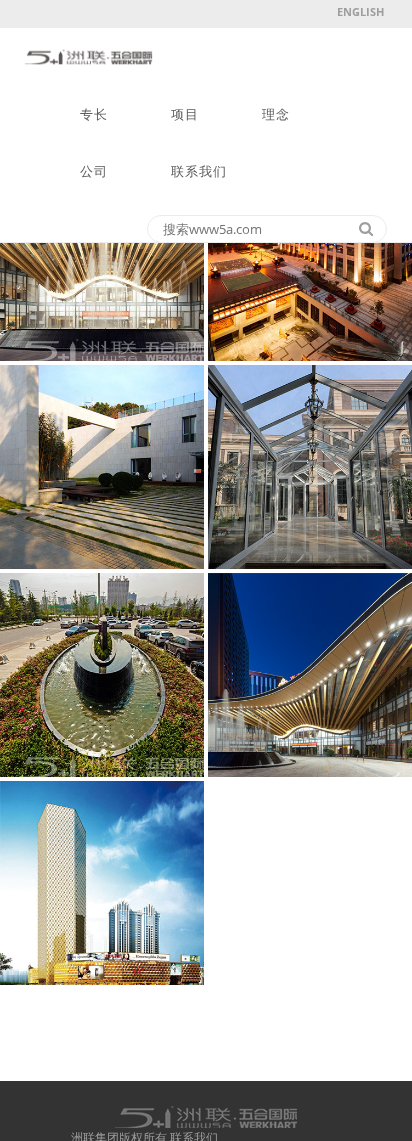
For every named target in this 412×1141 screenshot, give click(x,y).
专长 (94, 114)
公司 (94, 171)
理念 (276, 114)
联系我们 (199, 171)
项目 (185, 114)
